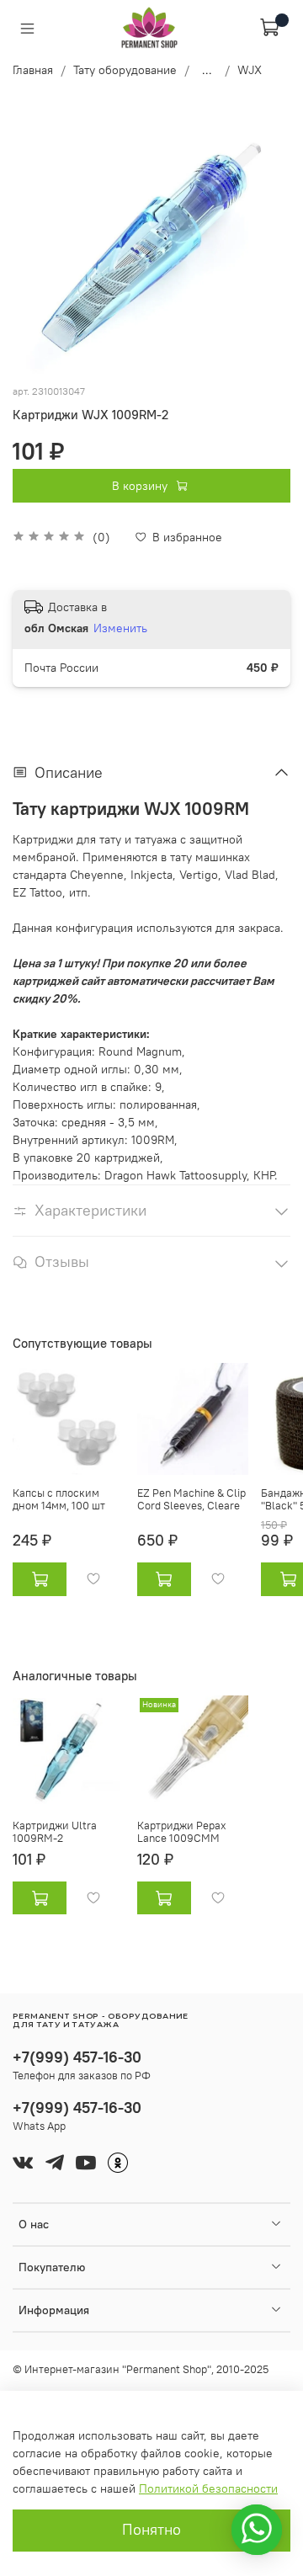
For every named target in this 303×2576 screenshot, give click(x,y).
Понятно (151, 2530)
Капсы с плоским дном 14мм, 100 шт (59, 1500)
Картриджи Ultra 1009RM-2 (55, 1831)
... (207, 70)
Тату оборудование (125, 70)
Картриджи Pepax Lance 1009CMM (182, 1831)
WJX (250, 70)
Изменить (120, 628)
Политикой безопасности (208, 2488)
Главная (33, 70)
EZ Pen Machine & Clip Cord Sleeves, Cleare (191, 1500)
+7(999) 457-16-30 (77, 2057)
